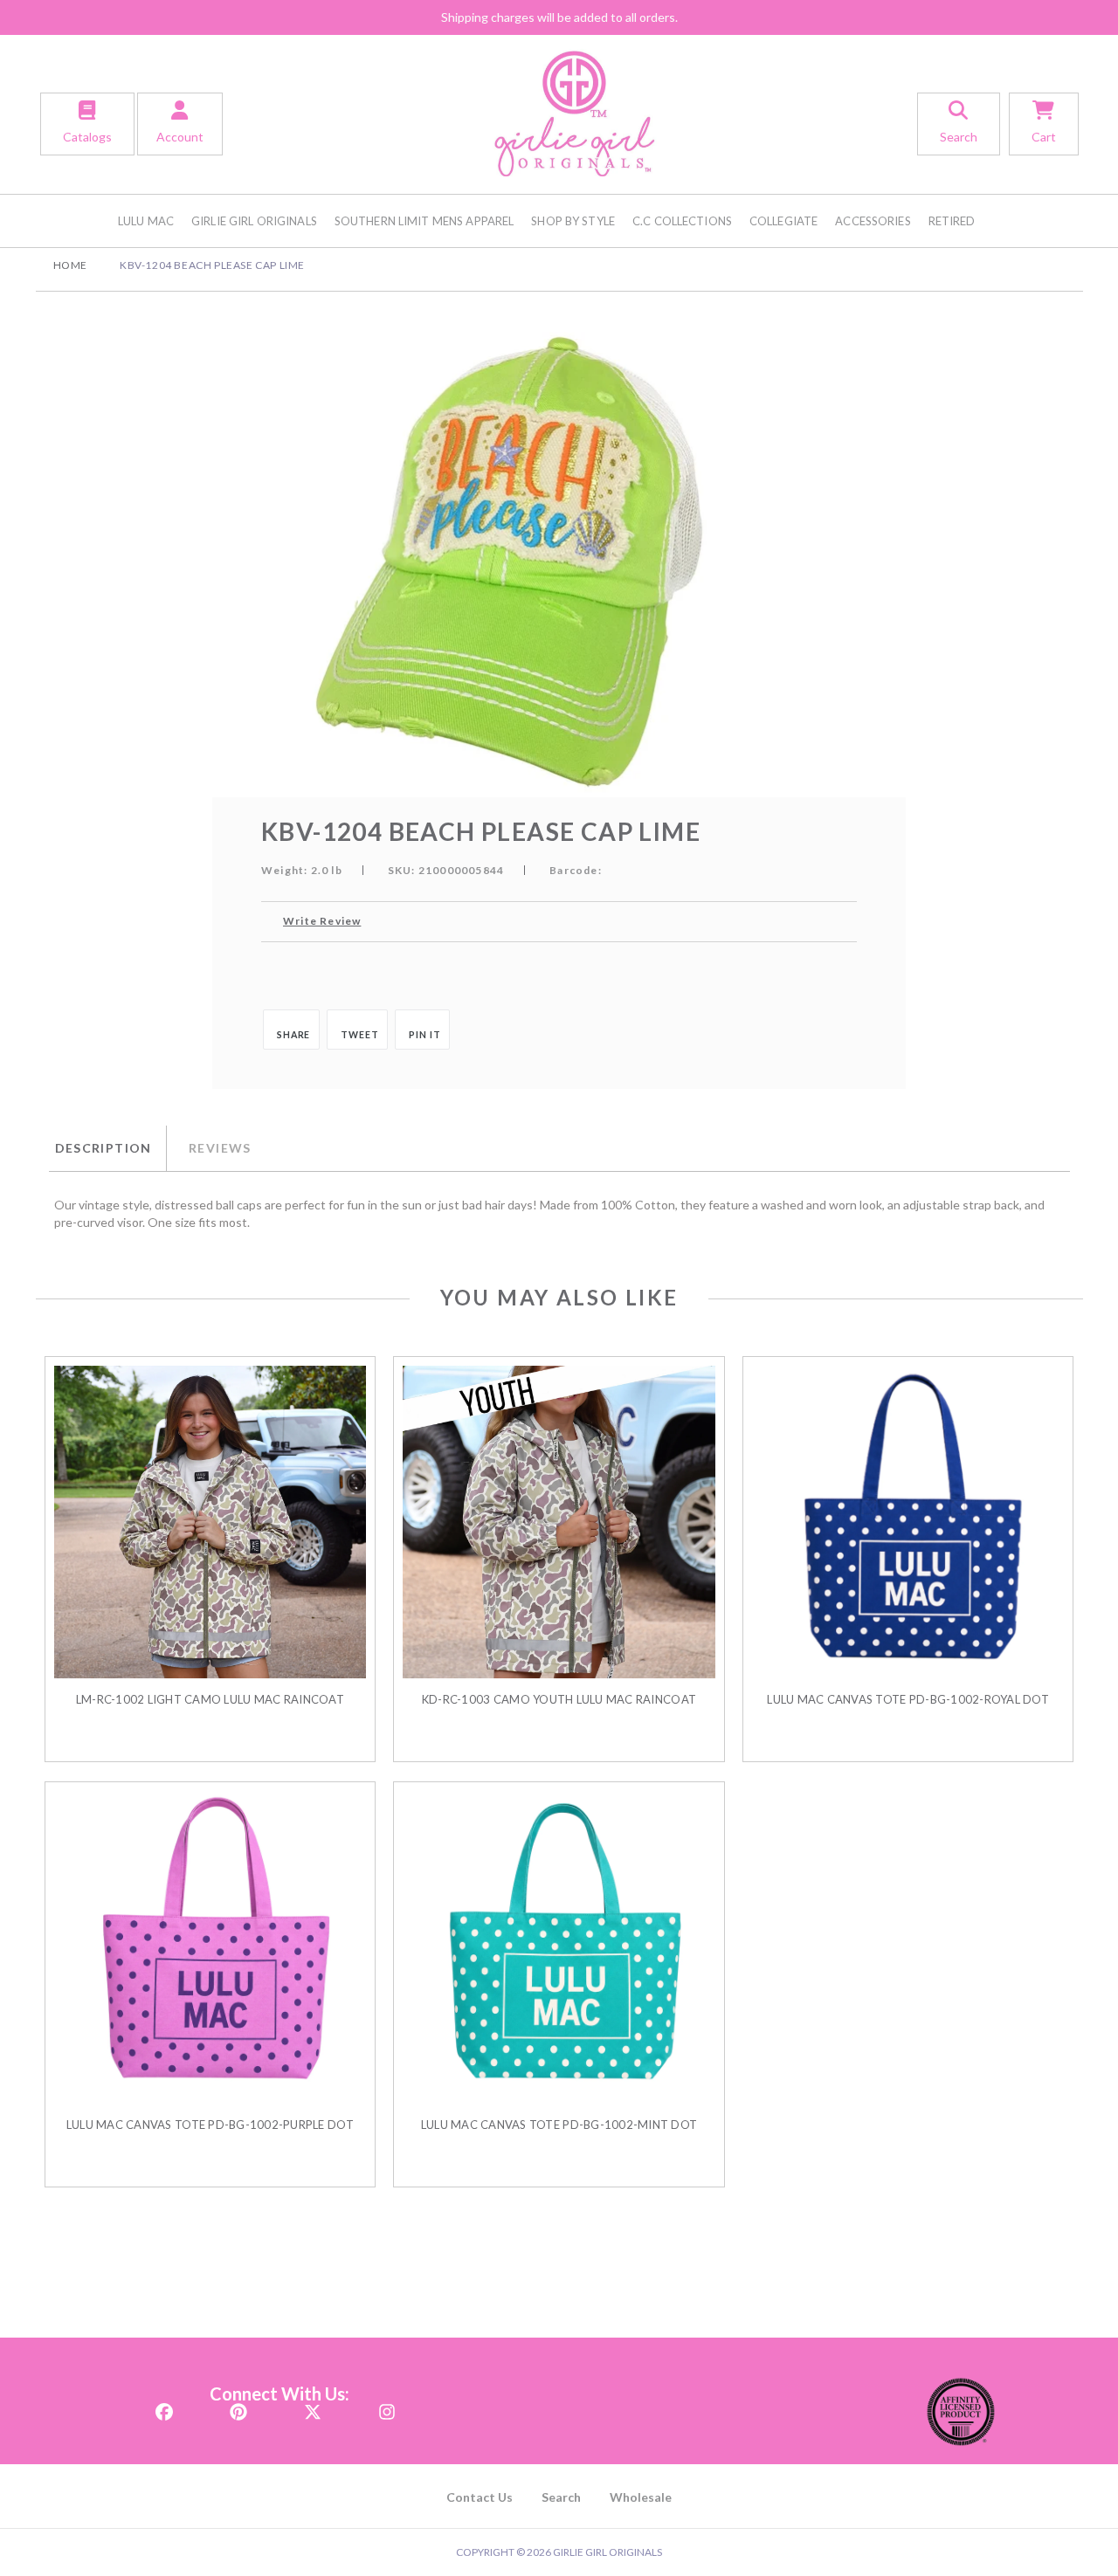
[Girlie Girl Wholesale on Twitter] (313, 2407)
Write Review (322, 921)
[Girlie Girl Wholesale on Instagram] (387, 2407)
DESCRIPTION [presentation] (104, 1148)
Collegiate (783, 221)
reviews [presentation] (220, 1148)
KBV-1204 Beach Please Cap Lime (212, 265)
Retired (952, 221)
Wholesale (641, 2497)
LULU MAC (146, 221)
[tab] (107, 1148)
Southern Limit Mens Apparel (424, 221)
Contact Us (480, 2497)
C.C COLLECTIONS (682, 221)
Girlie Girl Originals (254, 221)
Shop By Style (573, 221)
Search (561, 2497)
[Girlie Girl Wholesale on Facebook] (164, 2407)
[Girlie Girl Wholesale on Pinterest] (238, 2407)
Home (70, 265)
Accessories (873, 221)
